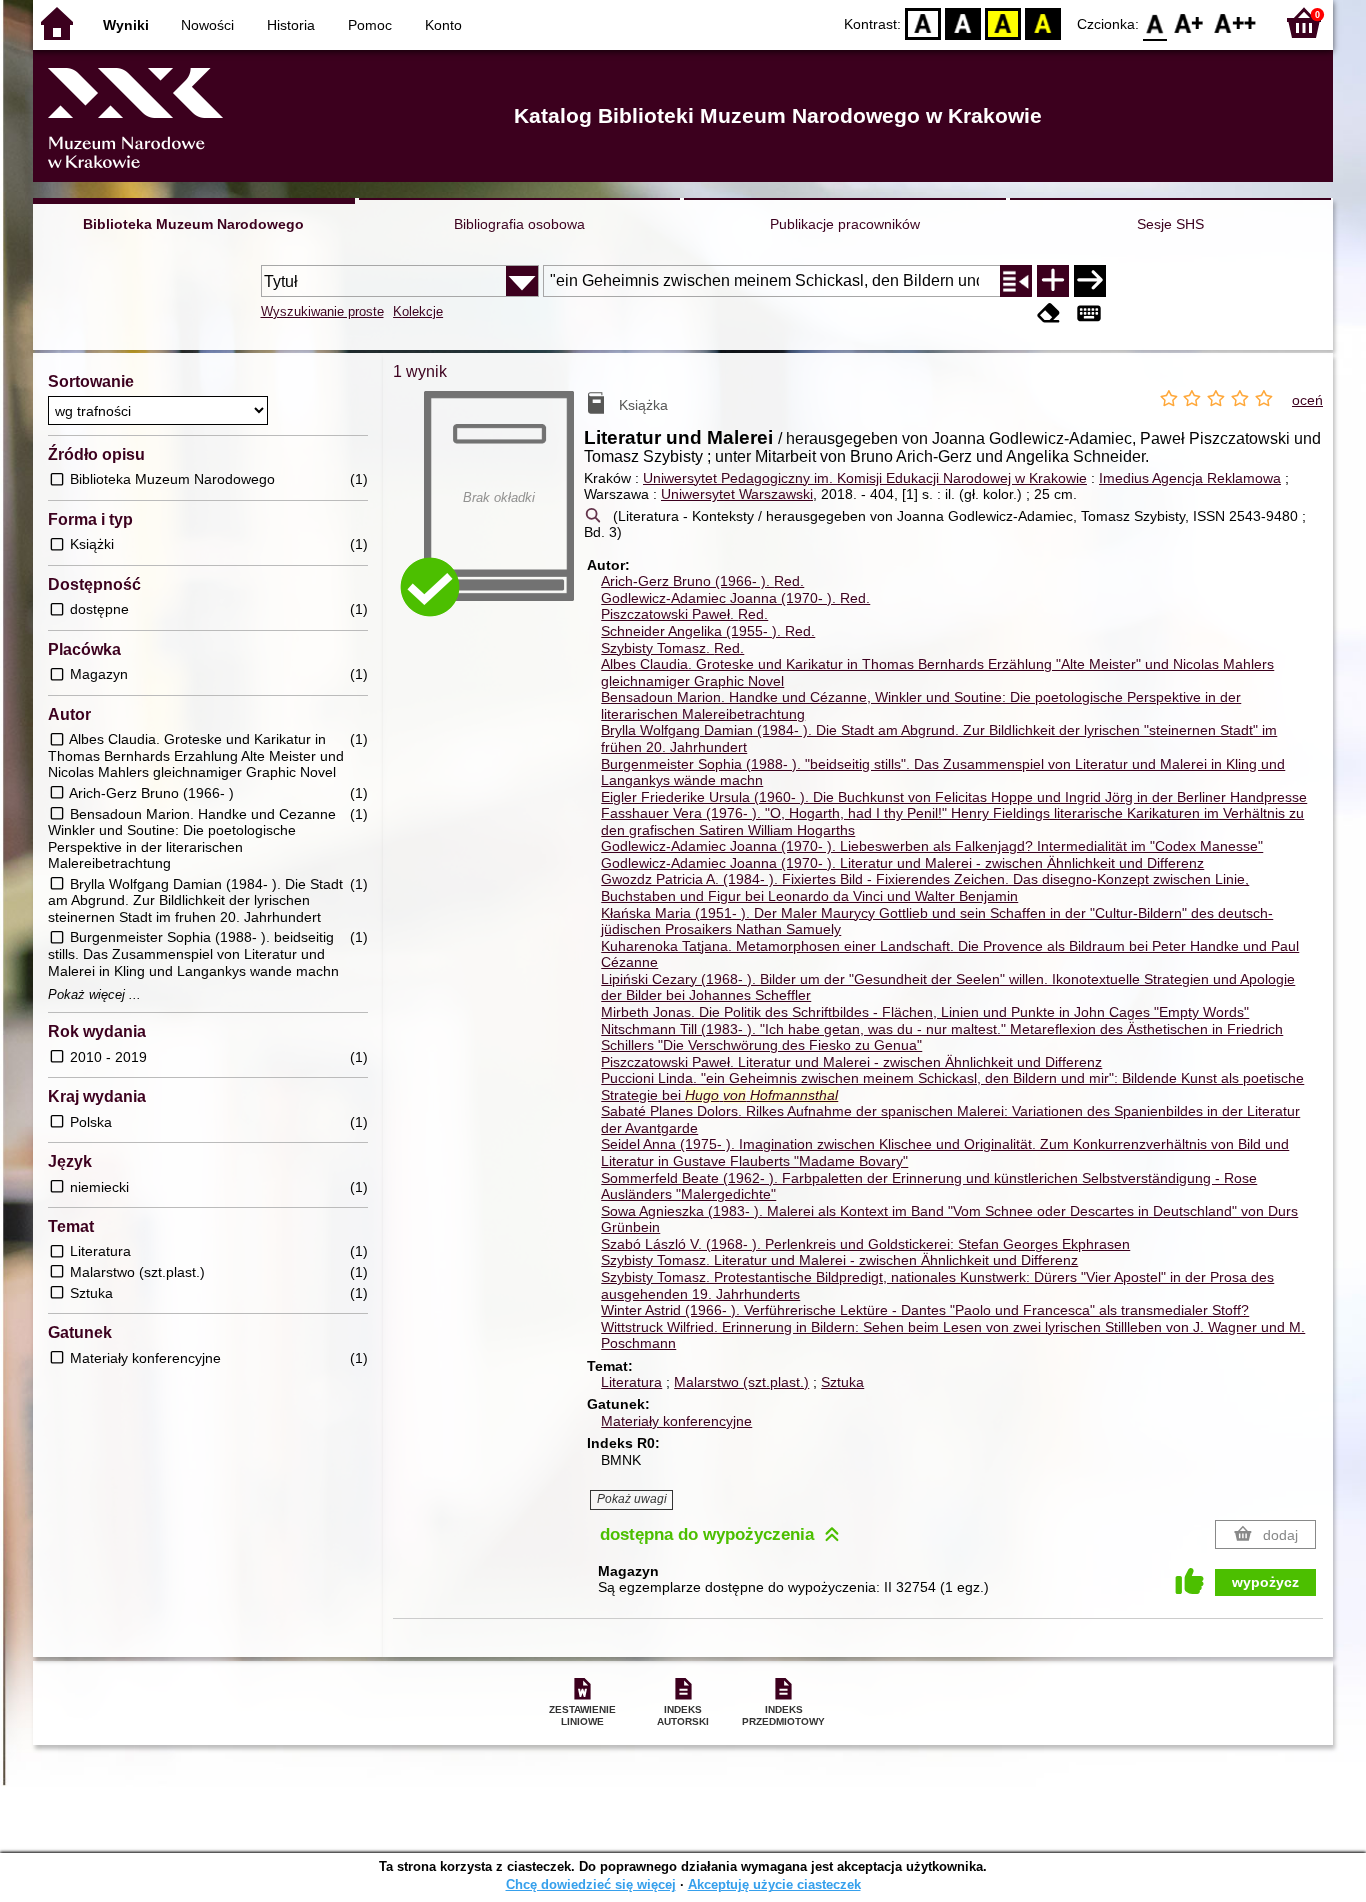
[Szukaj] (1090, 281)
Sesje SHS (1170, 224)
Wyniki (126, 25)
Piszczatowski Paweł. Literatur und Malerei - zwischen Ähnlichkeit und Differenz (851, 1062)
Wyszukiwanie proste (322, 311)
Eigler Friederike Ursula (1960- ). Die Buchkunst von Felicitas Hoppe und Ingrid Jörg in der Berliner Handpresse (954, 797)
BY (1043, 22)
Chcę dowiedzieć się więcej (591, 1884)
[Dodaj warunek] (1053, 281)
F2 (1235, 22)
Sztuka (842, 1382)
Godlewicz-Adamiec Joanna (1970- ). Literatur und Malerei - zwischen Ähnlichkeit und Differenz (902, 863)
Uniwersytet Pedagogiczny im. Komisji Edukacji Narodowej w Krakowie (865, 478)
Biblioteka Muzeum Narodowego (193, 224)
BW (963, 22)
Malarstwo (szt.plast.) (741, 1382)
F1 (1189, 22)
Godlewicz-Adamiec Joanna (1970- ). (735, 598)
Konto (443, 25)
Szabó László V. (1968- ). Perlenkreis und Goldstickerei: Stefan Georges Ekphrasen (865, 1244)
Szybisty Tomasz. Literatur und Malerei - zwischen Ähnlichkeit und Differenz (839, 1260)
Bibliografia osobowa (519, 224)
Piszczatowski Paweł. (684, 614)
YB (1003, 22)
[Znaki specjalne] (1089, 313)
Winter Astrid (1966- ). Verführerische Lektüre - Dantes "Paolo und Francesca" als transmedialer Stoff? (925, 1310)
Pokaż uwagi (632, 1499)
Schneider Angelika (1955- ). (708, 631)
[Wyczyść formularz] (1049, 313)
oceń (1307, 400)
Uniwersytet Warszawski (737, 494)
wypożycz (1265, 1582)
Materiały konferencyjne (676, 1421)
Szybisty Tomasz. (672, 648)
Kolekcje (418, 311)
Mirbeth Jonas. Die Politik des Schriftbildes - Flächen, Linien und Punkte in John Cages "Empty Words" (925, 1012)
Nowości (207, 25)
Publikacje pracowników (845, 224)
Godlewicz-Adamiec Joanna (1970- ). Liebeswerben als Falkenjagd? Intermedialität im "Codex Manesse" (932, 846)
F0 (1155, 22)
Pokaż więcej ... (94, 995)
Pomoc (370, 25)
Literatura (631, 1382)
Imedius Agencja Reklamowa (1190, 478)
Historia (291, 25)
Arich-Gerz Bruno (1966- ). (702, 581)
